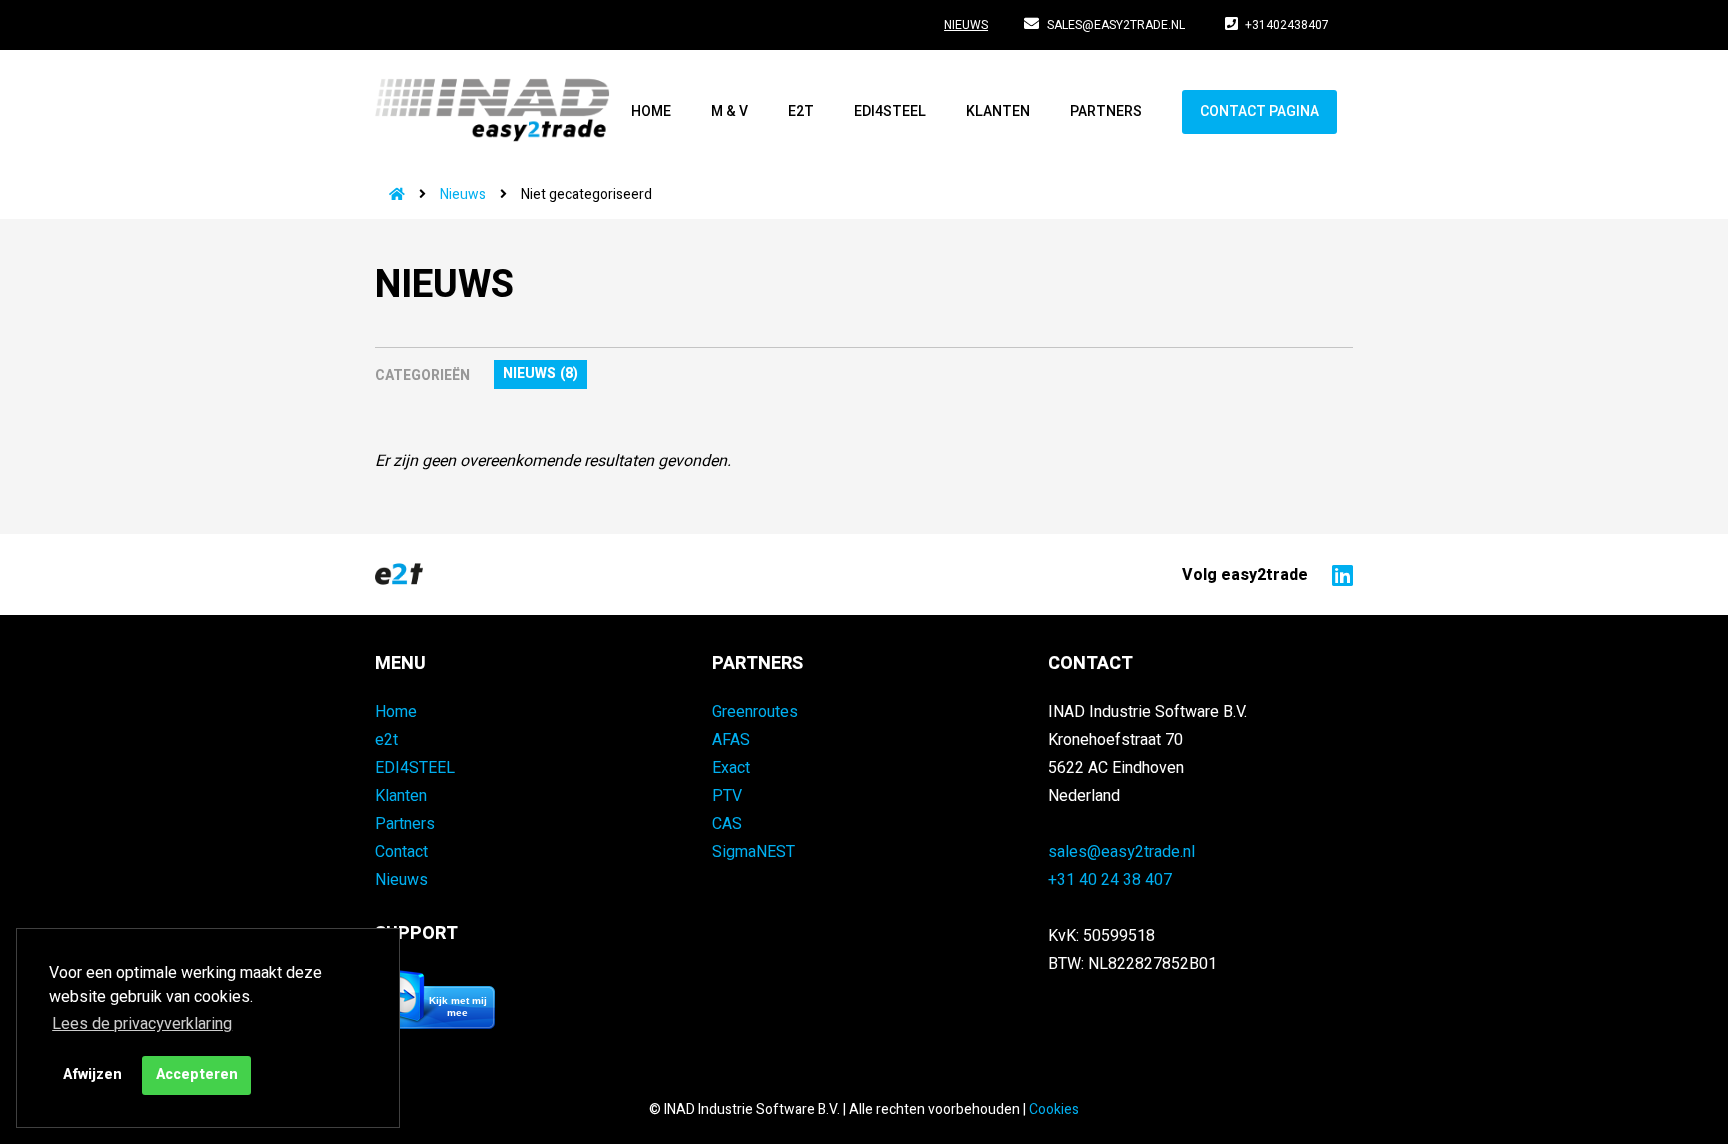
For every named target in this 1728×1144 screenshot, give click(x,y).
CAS (727, 824)
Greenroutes (755, 712)
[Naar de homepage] (390, 194)
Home (651, 111)
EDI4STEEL (890, 111)
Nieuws (966, 25)
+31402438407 (1287, 25)
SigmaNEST (753, 852)
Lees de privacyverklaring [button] (142, 1024)
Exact (731, 768)
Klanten (998, 111)
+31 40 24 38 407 (1110, 880)
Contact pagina (1259, 111)
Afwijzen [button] (92, 1074)
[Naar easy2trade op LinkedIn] (1337, 574)
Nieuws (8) (540, 373)
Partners (1106, 111)
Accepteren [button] (197, 1074)
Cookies (1054, 1109)
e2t (801, 111)
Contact (401, 852)
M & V (729, 111)
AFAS (731, 740)
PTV (727, 796)
